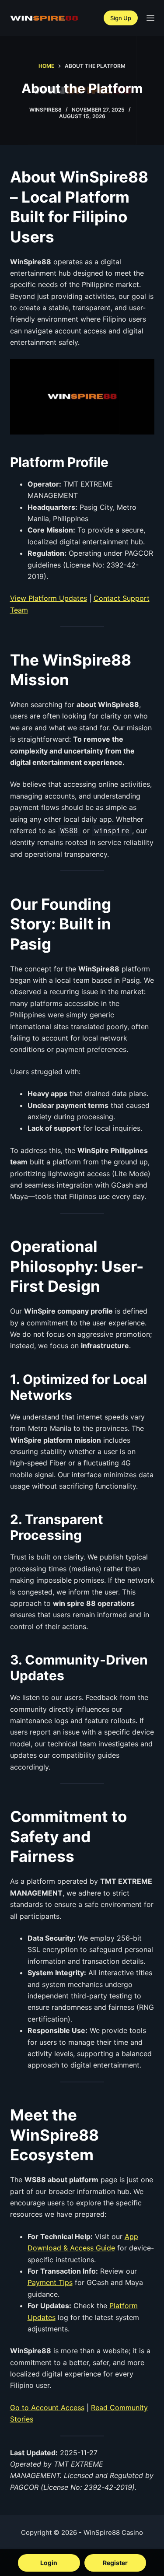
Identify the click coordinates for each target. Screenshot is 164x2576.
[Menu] (150, 18)
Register (115, 2563)
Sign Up (121, 18)
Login (49, 2563)
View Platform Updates (49, 598)
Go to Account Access (47, 2408)
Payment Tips (50, 2282)
